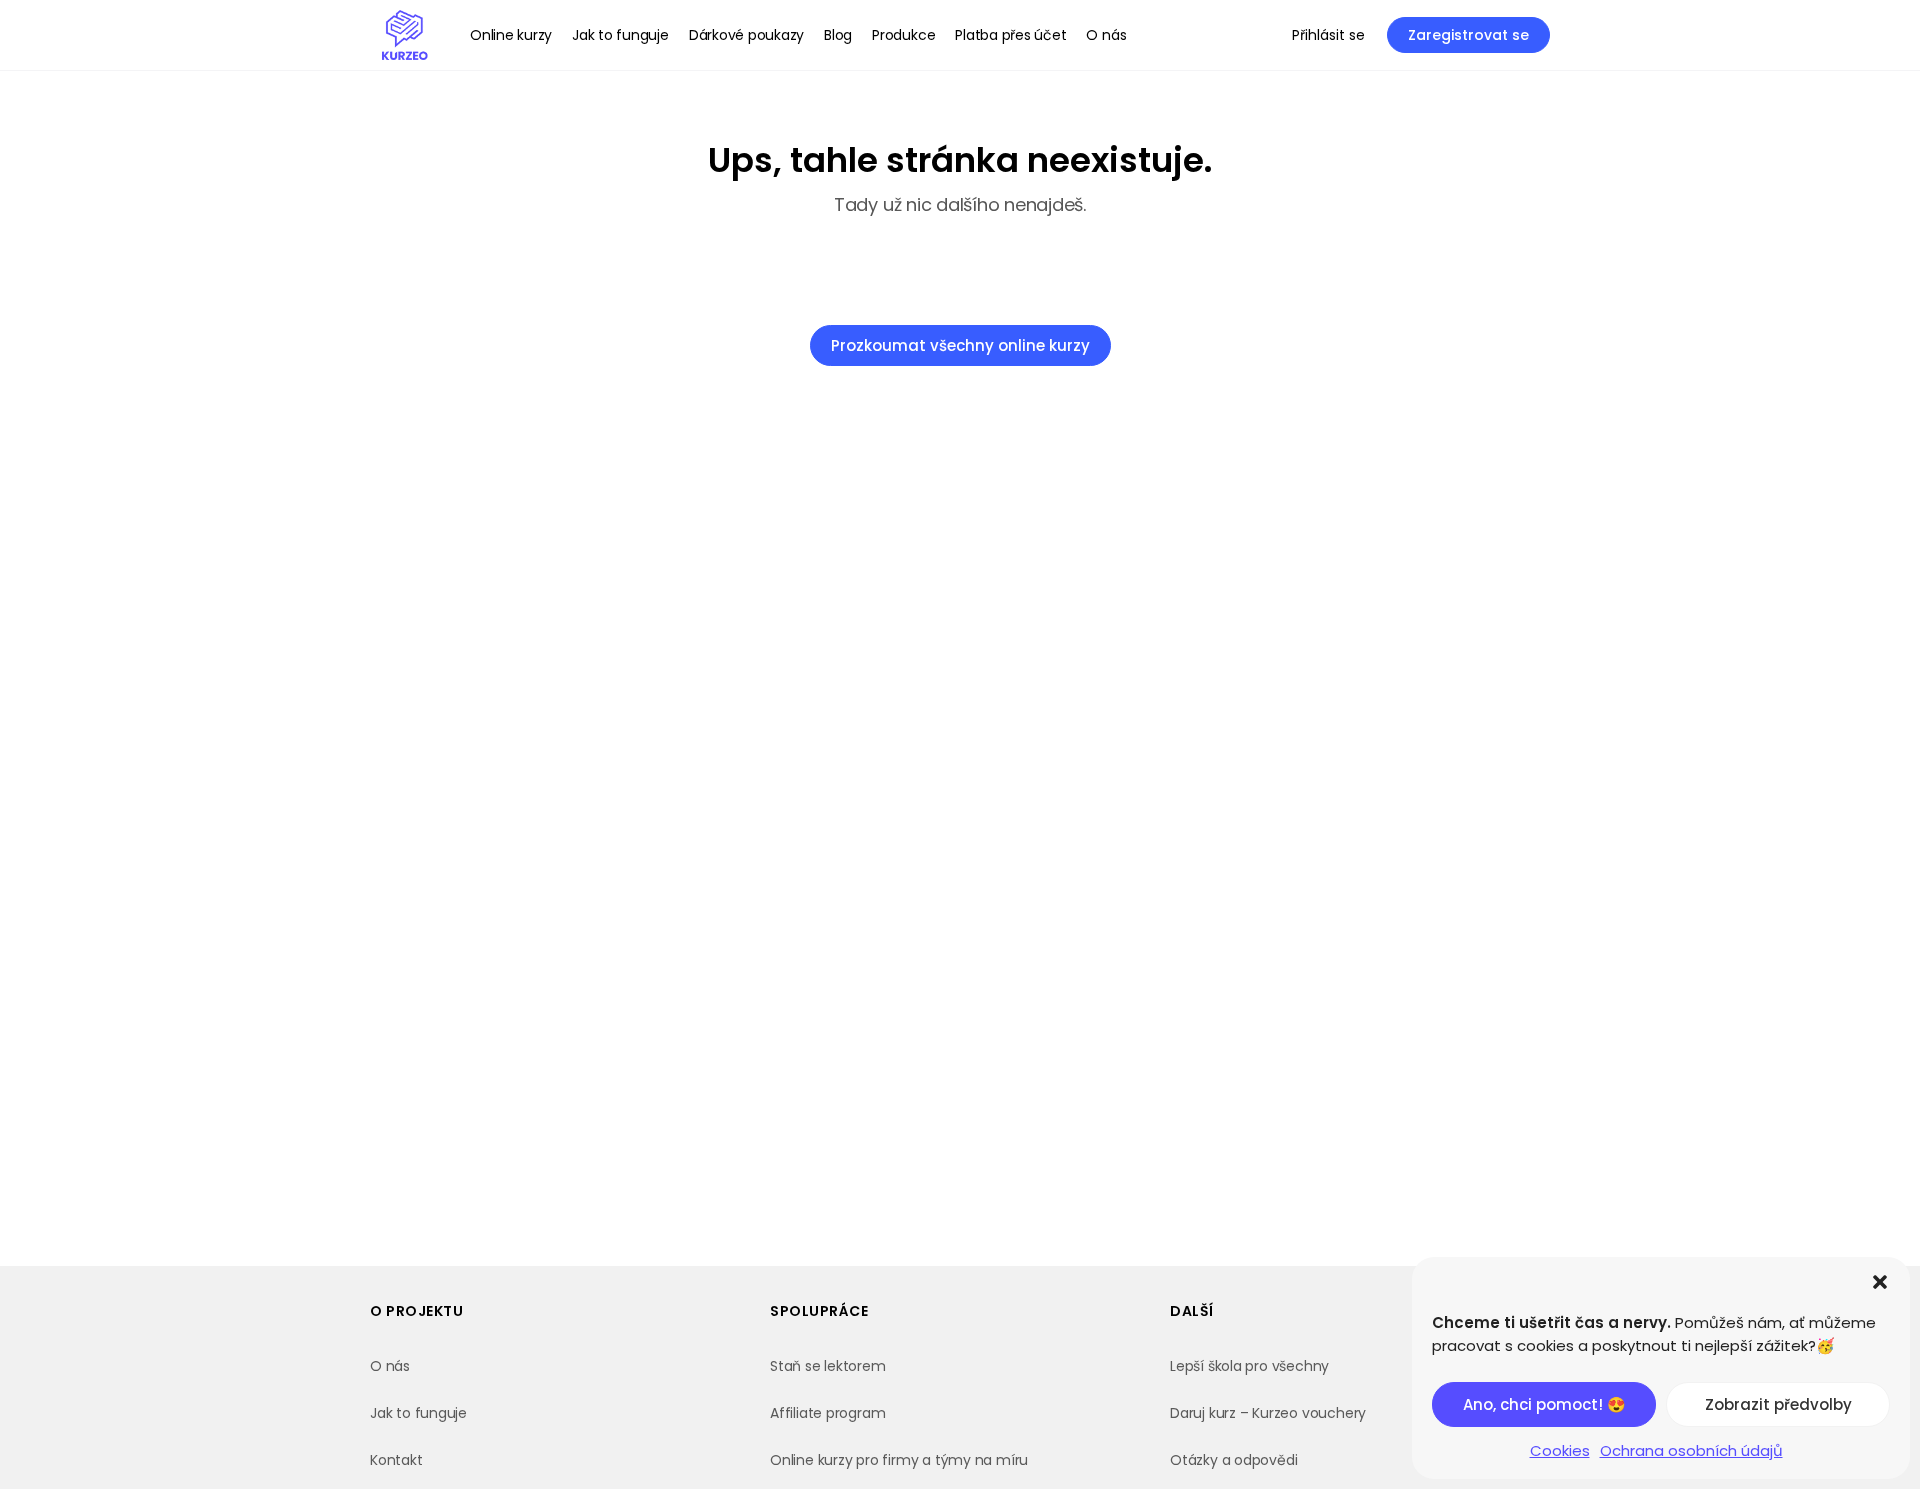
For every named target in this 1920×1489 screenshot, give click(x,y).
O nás (390, 1366)
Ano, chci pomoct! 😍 (1544, 1404)
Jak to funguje (418, 1413)
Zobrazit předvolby (1778, 1404)
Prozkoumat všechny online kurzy (960, 345)
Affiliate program (827, 1413)
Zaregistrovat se (1468, 35)
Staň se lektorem (828, 1366)
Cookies (1560, 1450)
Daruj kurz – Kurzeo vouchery (1268, 1413)
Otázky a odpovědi (1233, 1460)
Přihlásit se (1328, 35)
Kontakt (396, 1460)
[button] (1880, 1282)
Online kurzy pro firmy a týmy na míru (899, 1460)
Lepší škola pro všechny (1249, 1366)
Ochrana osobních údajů (1691, 1450)
